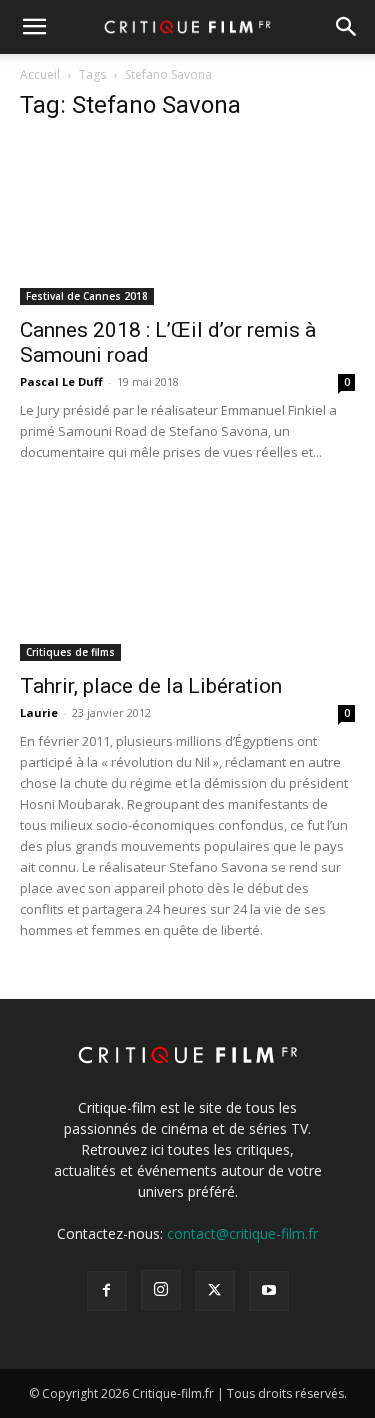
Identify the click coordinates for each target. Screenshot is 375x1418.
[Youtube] (269, 1291)
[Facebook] (107, 1291)
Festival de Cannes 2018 (87, 296)
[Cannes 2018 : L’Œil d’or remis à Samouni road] (187, 222)
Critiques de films (70, 652)
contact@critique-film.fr (242, 1233)
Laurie (39, 712)
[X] (215, 1291)
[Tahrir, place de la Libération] (187, 577)
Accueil (40, 74)
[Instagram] (161, 1290)
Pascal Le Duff (61, 381)
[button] (34, 27)
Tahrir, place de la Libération (151, 686)
